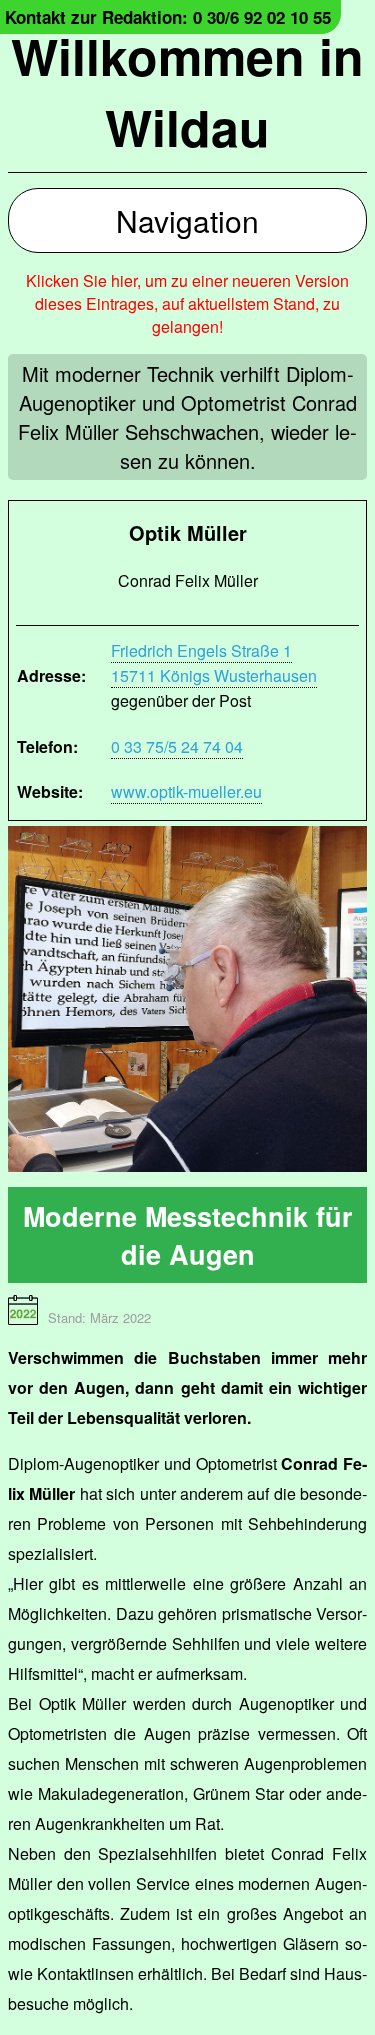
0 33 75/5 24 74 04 (177, 746)
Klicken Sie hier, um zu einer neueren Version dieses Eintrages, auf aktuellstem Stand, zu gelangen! (187, 303)
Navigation (187, 220)
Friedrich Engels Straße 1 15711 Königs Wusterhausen (214, 663)
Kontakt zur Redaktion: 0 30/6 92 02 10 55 (168, 17)
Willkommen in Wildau (187, 91)
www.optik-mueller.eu (186, 791)
